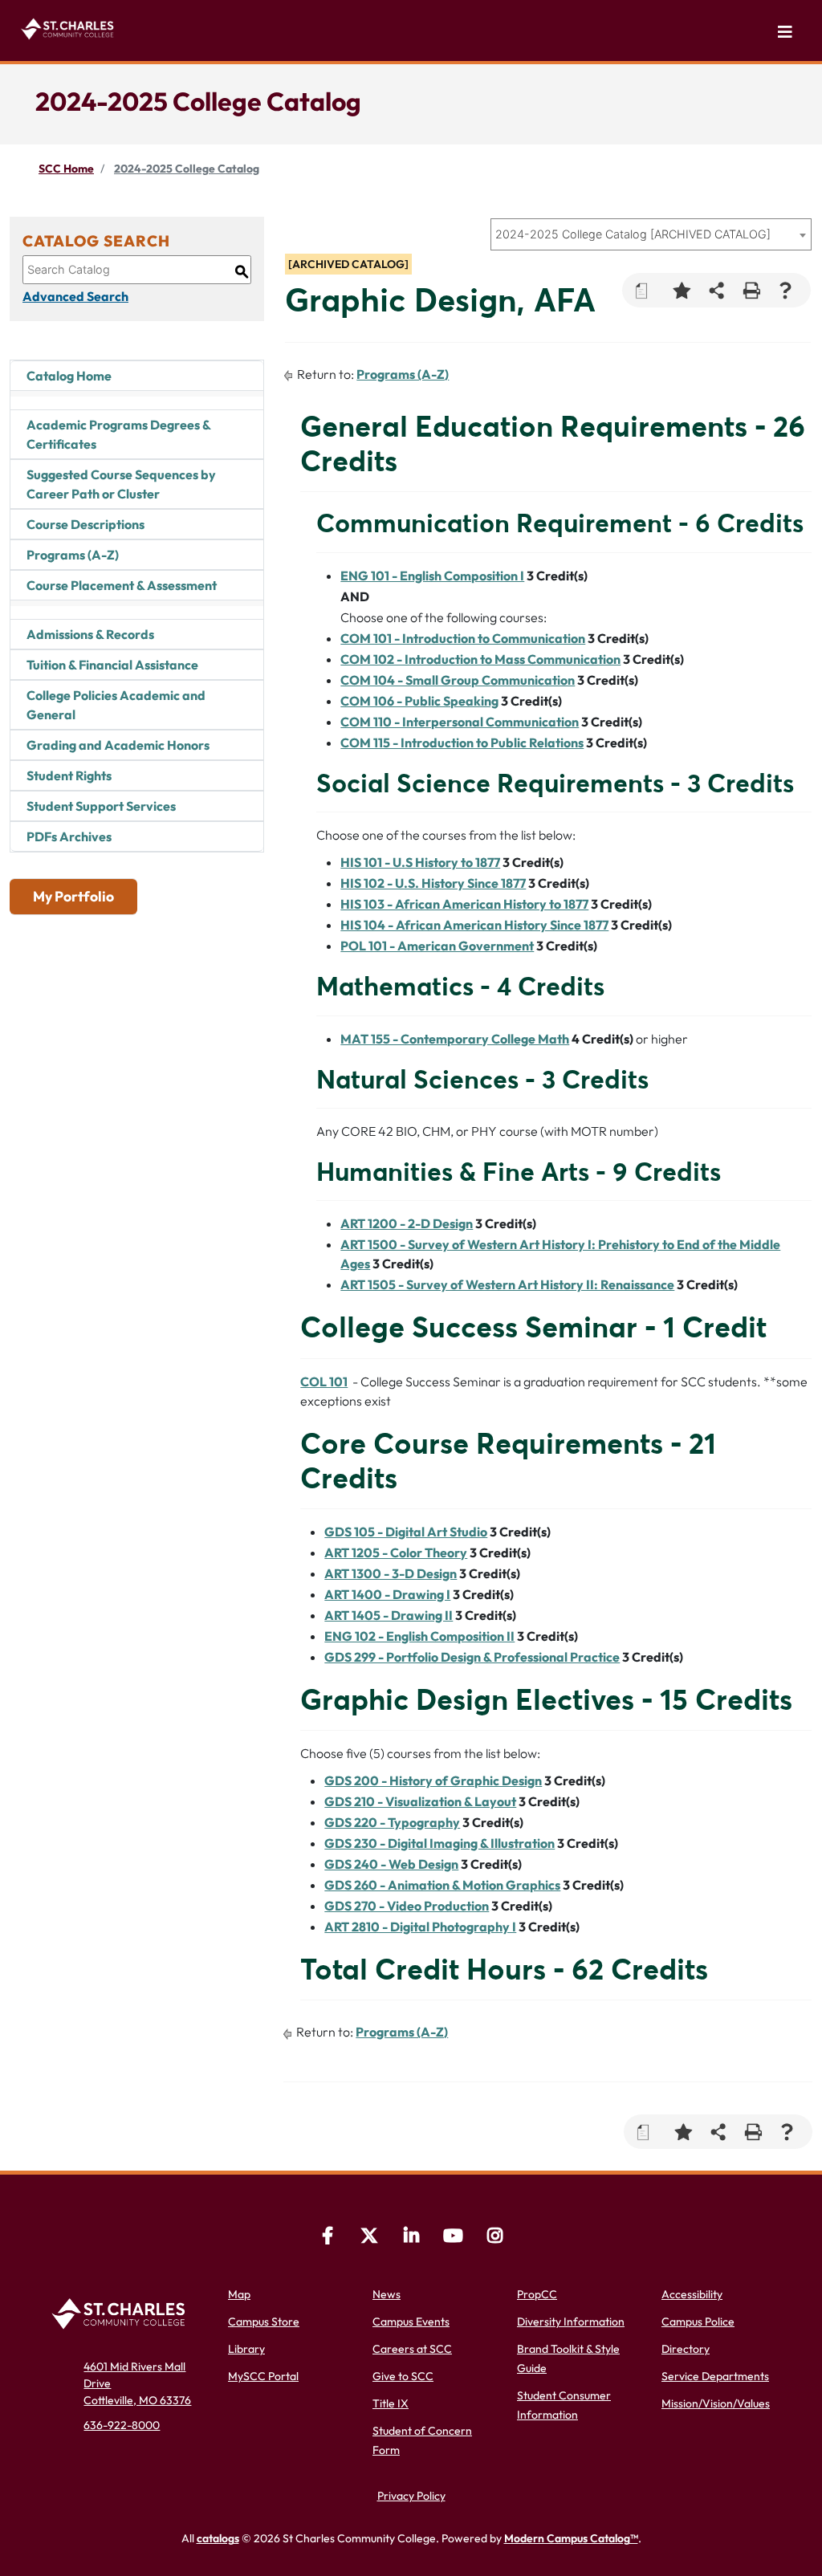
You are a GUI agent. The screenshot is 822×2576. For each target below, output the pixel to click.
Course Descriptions (85, 524)
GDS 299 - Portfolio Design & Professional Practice (472, 1657)
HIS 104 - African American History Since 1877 (474, 925)
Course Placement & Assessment (122, 585)
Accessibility (692, 2294)
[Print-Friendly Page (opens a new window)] (751, 290)
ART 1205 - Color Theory (396, 1553)
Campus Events (411, 2322)
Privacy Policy (411, 2496)
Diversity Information (571, 2322)
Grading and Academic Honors (118, 745)
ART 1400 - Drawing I (387, 1594)
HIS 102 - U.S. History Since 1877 (433, 883)
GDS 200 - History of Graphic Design (433, 1780)
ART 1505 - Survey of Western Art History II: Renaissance (507, 1284)
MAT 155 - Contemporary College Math (455, 1039)
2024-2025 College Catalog (187, 169)
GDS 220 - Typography (392, 1822)
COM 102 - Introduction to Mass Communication (480, 659)
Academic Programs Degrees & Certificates (118, 434)
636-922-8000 (122, 2425)
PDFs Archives (69, 836)
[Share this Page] (716, 290)
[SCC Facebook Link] (328, 2238)
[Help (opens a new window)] (785, 290)
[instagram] (494, 2238)
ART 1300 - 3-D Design (391, 1573)
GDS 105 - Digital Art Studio (406, 1532)
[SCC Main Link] (122, 2312)
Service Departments (715, 2376)
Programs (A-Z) (73, 555)
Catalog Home (69, 376)
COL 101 (324, 1382)
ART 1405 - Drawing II (389, 1615)
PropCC (537, 2294)
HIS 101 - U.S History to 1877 (420, 862)
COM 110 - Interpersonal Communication (460, 722)
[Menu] (785, 32)
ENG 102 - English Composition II (419, 1636)
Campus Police (698, 2322)
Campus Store (264, 2322)
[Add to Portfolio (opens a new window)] (682, 290)
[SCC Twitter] (369, 2238)
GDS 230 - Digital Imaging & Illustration (439, 1843)
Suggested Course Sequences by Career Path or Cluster (121, 484)
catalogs (218, 2538)
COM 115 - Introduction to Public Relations (462, 743)
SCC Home (66, 169)
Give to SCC (403, 2376)
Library (246, 2349)
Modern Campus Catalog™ (571, 2538)
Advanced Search (75, 296)
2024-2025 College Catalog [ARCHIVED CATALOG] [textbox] (633, 234)
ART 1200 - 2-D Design (407, 1223)
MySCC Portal (263, 2376)
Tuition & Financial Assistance (112, 665)
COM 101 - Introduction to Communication (463, 638)
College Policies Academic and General (116, 705)
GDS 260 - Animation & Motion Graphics (442, 1885)
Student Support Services (101, 806)
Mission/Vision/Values (716, 2403)
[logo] (70, 26)
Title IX (391, 2403)
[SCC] (453, 2238)
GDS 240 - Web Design (391, 1864)
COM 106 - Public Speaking (419, 701)
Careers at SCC (412, 2349)
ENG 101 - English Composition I (432, 576)
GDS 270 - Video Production (407, 1906)
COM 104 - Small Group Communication (458, 680)
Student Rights (69, 775)
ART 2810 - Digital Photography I (420, 1927)
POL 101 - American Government (437, 946)
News (387, 2294)
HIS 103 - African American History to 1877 (464, 904)
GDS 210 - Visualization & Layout (420, 1801)
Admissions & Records (90, 634)
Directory (686, 2349)
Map (239, 2294)
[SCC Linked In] (411, 2238)
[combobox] (651, 234)
